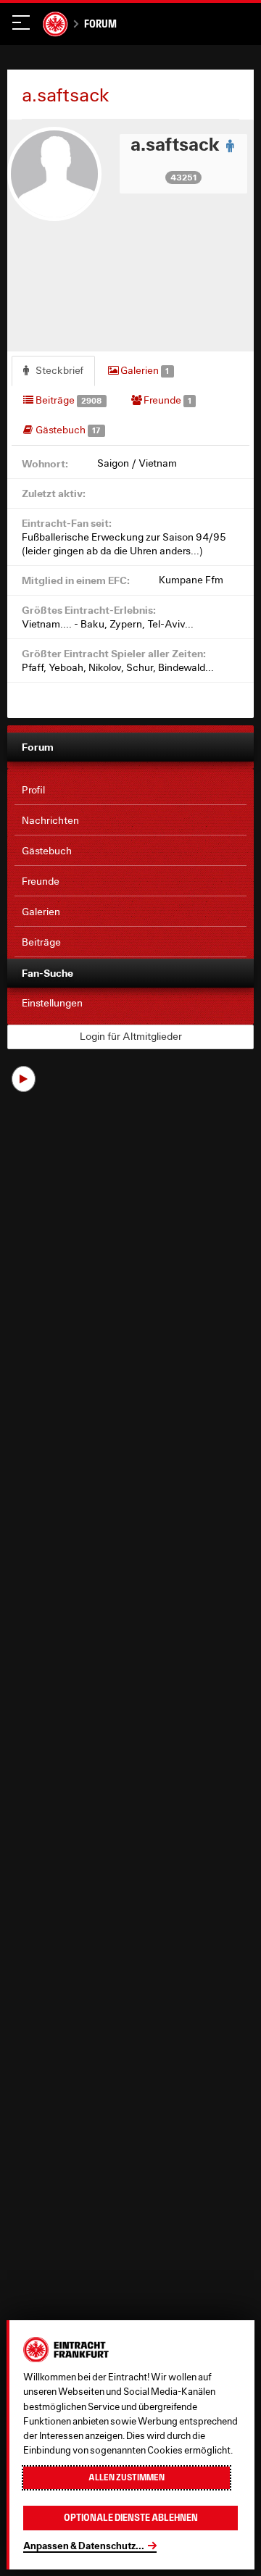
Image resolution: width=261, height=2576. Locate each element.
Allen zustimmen (127, 2477)
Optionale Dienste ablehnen (131, 2518)
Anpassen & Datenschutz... (84, 2546)
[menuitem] (130, 791)
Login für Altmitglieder (131, 1036)
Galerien (144, 370)
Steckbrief (58, 370)
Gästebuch (67, 430)
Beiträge (67, 400)
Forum (100, 24)
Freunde (166, 400)
